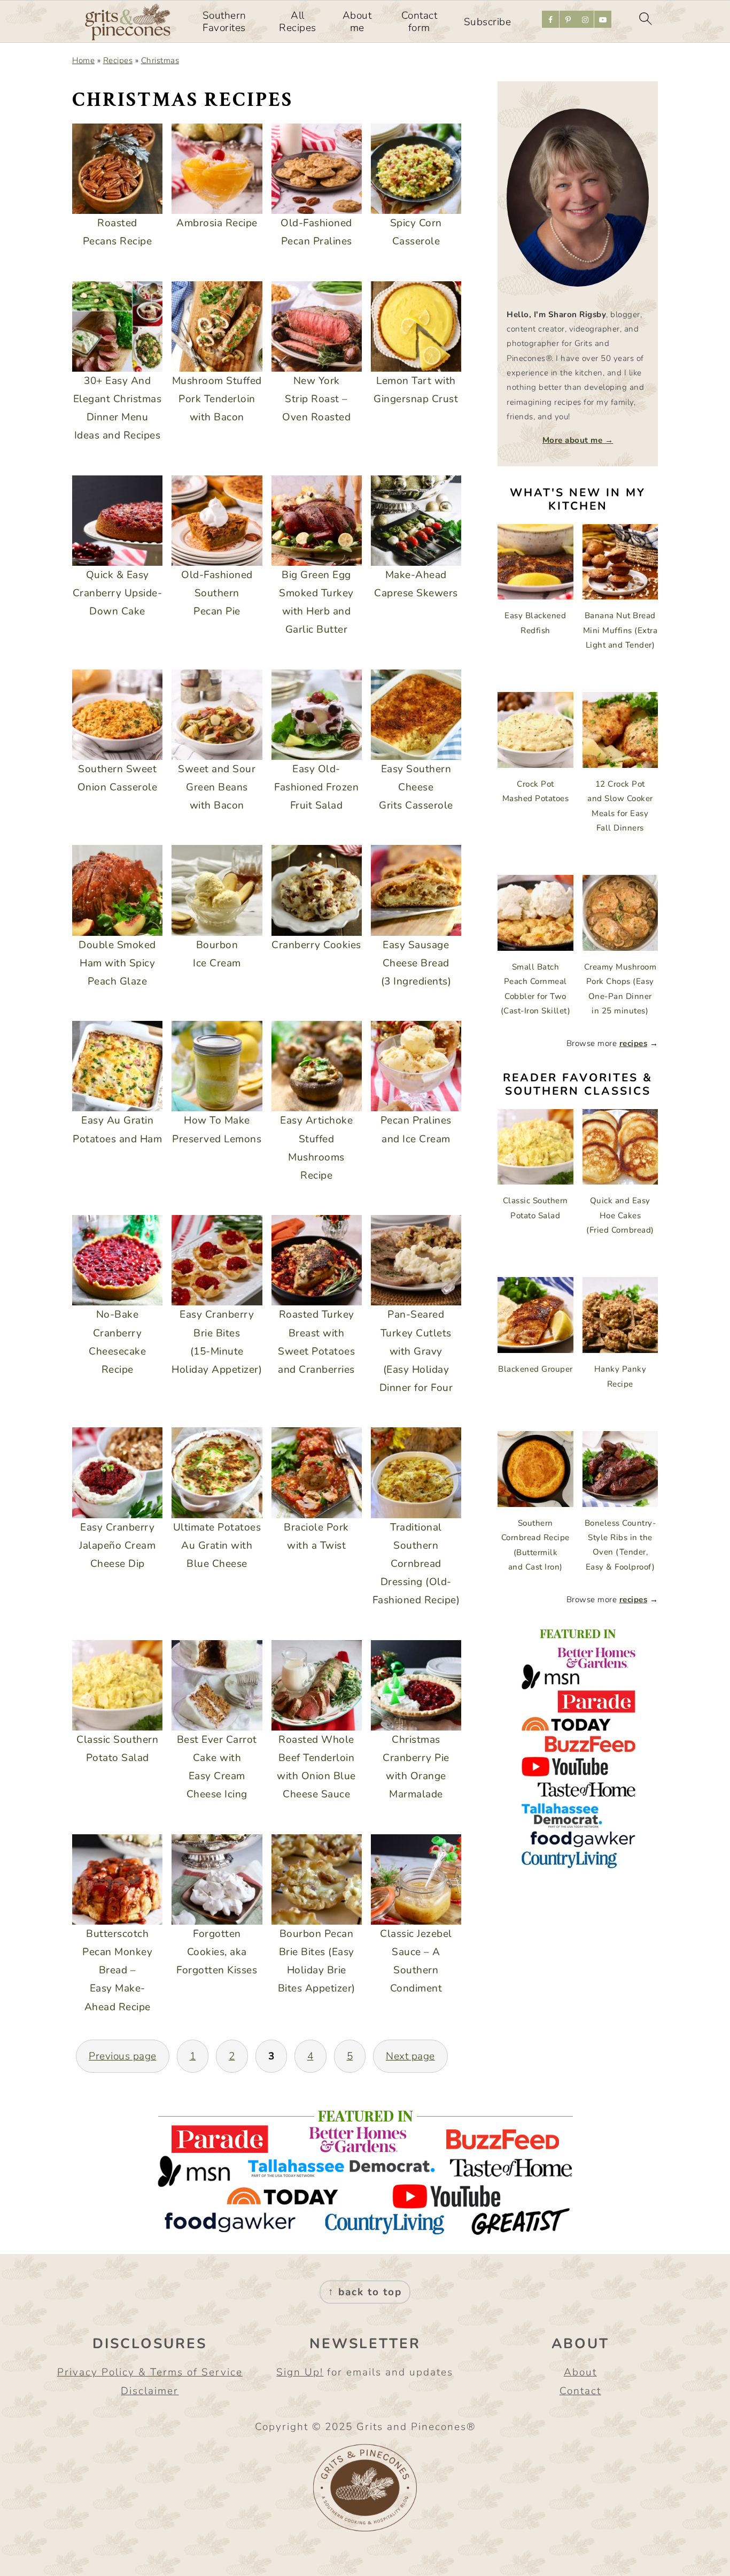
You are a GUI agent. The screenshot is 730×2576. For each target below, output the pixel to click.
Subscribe (488, 22)
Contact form (420, 22)
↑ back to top (365, 2292)
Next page (410, 2056)
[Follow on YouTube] (603, 19)
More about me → (578, 440)
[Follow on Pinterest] (568, 19)
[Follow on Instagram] (585, 19)
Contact (580, 2391)
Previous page (123, 2056)
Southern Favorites (224, 22)
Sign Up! (300, 2372)
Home (83, 60)
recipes (634, 1043)
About (580, 2372)
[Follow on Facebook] (550, 19)
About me (357, 22)
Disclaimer (150, 2391)
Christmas (160, 60)
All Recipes (298, 22)
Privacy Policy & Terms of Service (150, 2372)
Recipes (118, 60)
